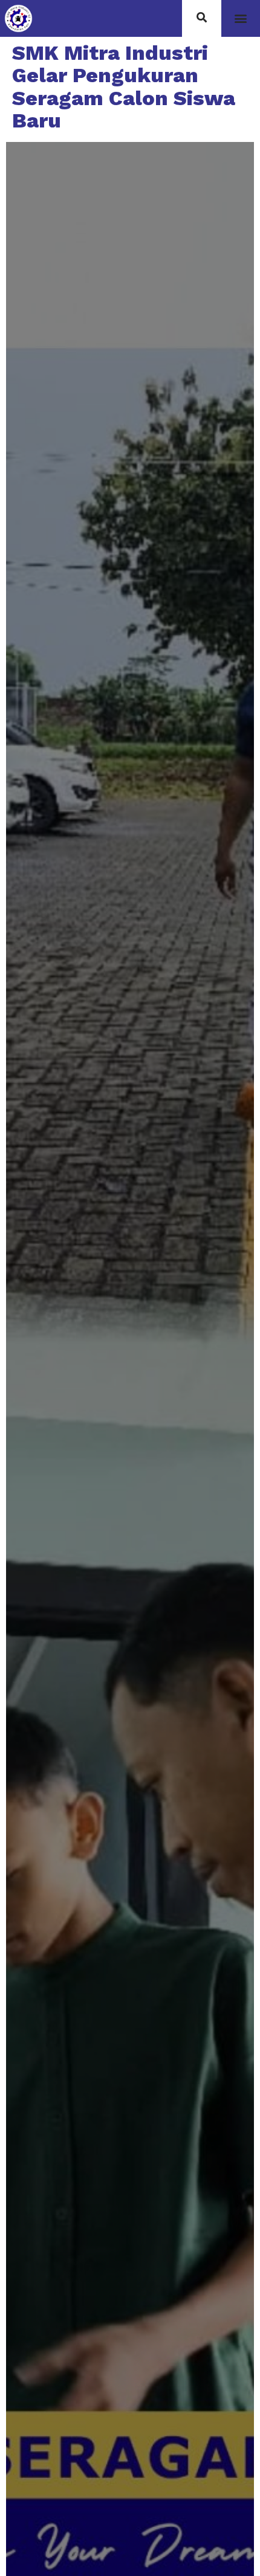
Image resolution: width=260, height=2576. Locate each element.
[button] (240, 18)
